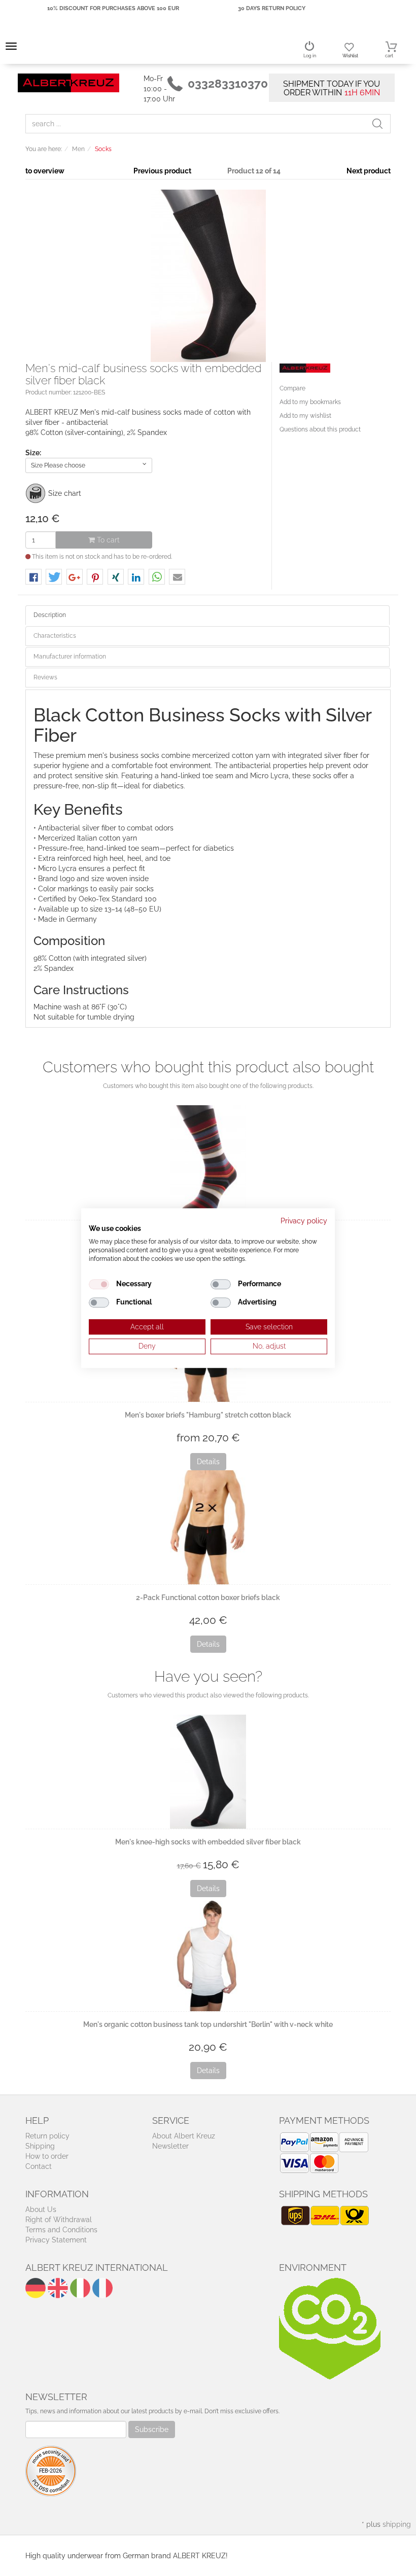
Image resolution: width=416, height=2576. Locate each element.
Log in (310, 56)
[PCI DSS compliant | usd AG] (51, 2470)
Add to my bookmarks (310, 402)
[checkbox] (99, 1284)
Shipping (40, 2146)
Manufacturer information (70, 657)
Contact (39, 2166)
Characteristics (55, 636)
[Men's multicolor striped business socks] (208, 1162)
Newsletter (170, 2146)
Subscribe (152, 2429)
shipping (397, 2524)
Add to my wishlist (305, 416)
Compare (292, 388)
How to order (47, 2156)
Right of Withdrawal (59, 2220)
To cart (107, 540)
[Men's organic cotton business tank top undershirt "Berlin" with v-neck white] (208, 1954)
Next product (369, 171)
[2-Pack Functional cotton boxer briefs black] (208, 1527)
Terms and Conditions (61, 2230)
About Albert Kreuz (184, 2136)
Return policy (47, 2136)
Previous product (162, 171)
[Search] (381, 124)
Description (50, 615)
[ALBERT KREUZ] (68, 82)
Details (208, 1462)
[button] (33, 577)
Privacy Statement (56, 2240)
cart (389, 56)
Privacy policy (304, 1221)
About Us (41, 2209)
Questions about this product (320, 429)
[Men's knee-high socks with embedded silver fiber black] (208, 1772)
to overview (45, 171)
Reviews (45, 677)
